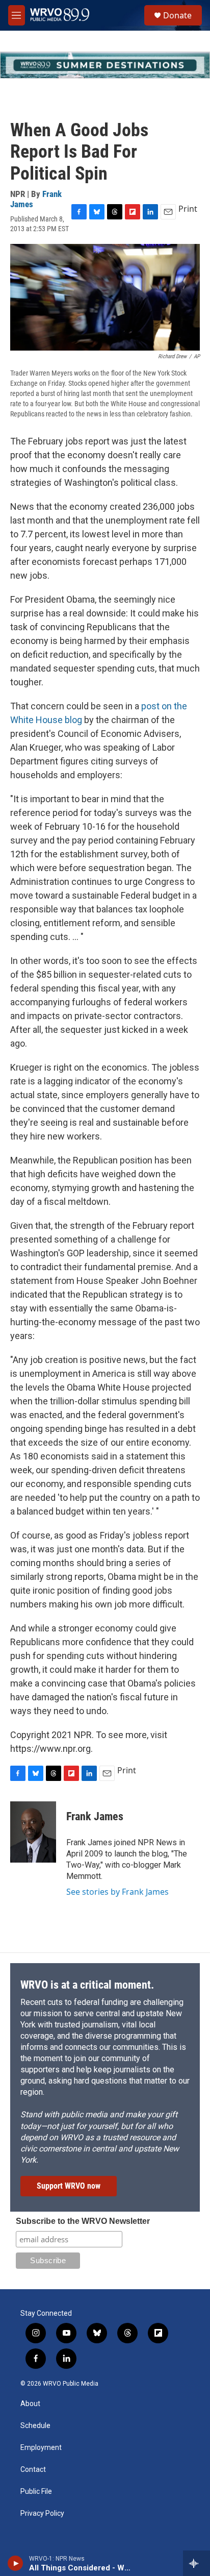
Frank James (95, 1816)
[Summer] (105, 65)
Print (188, 209)
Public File (36, 2492)
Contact (33, 2470)
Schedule (35, 2426)
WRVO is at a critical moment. (87, 1985)
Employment (41, 2448)
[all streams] (196, 2563)
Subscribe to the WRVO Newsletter (83, 2221)
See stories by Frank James (117, 1892)
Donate (177, 15)
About (30, 2404)
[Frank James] (33, 1832)
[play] (16, 2563)
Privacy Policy (42, 2513)
